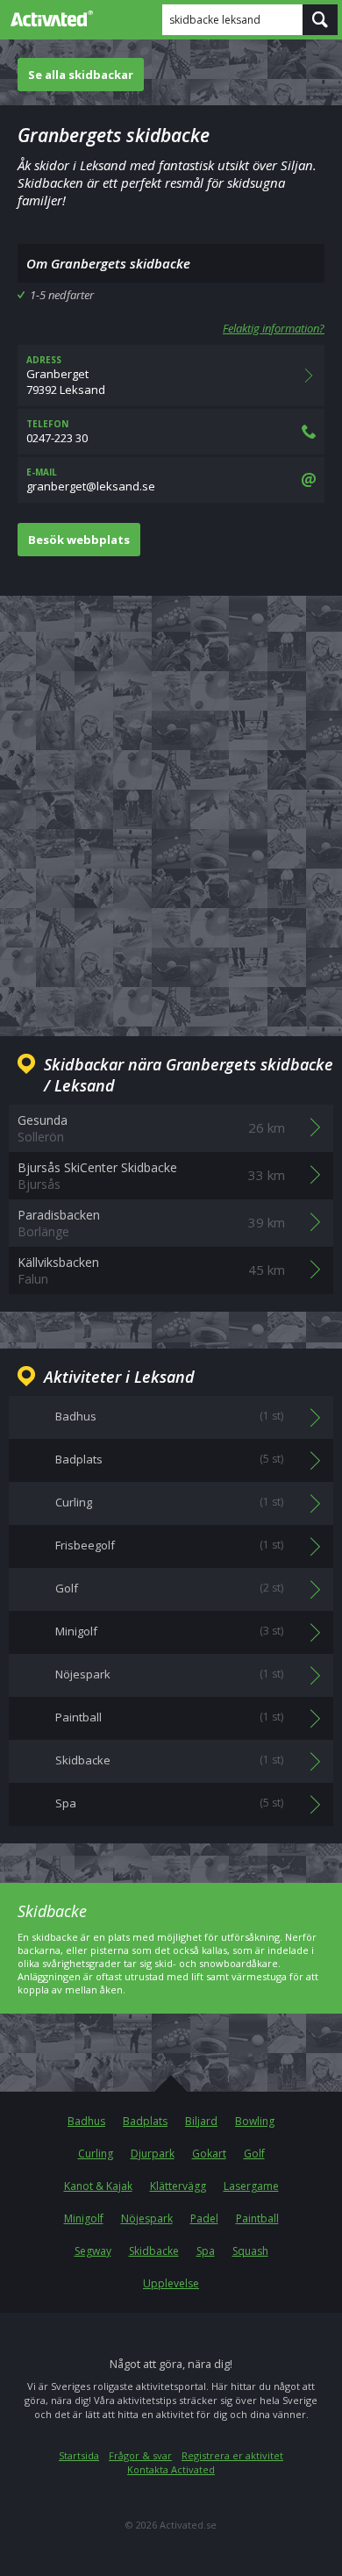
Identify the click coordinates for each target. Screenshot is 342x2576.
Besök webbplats (79, 540)
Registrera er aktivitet (232, 2455)
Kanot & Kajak (98, 2186)
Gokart (209, 2154)
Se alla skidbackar (81, 75)
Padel (204, 2218)
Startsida (79, 2455)
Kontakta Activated (171, 2469)
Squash (250, 2251)
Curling (96, 2154)
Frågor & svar (140, 2455)
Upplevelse (171, 2283)
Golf (254, 2154)
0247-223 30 (57, 432)
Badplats (145, 2121)
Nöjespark (147, 2218)
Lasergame (251, 2186)
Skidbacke (154, 2251)
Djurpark (153, 2154)
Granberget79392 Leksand (66, 376)
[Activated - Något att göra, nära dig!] (48, 18)
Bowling (255, 2121)
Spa (206, 2251)
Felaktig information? (274, 328)
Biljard (201, 2121)
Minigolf (84, 2218)
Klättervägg (178, 2186)
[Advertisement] (171, 802)
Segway (93, 2251)
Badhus (86, 2121)
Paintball (257, 2218)
